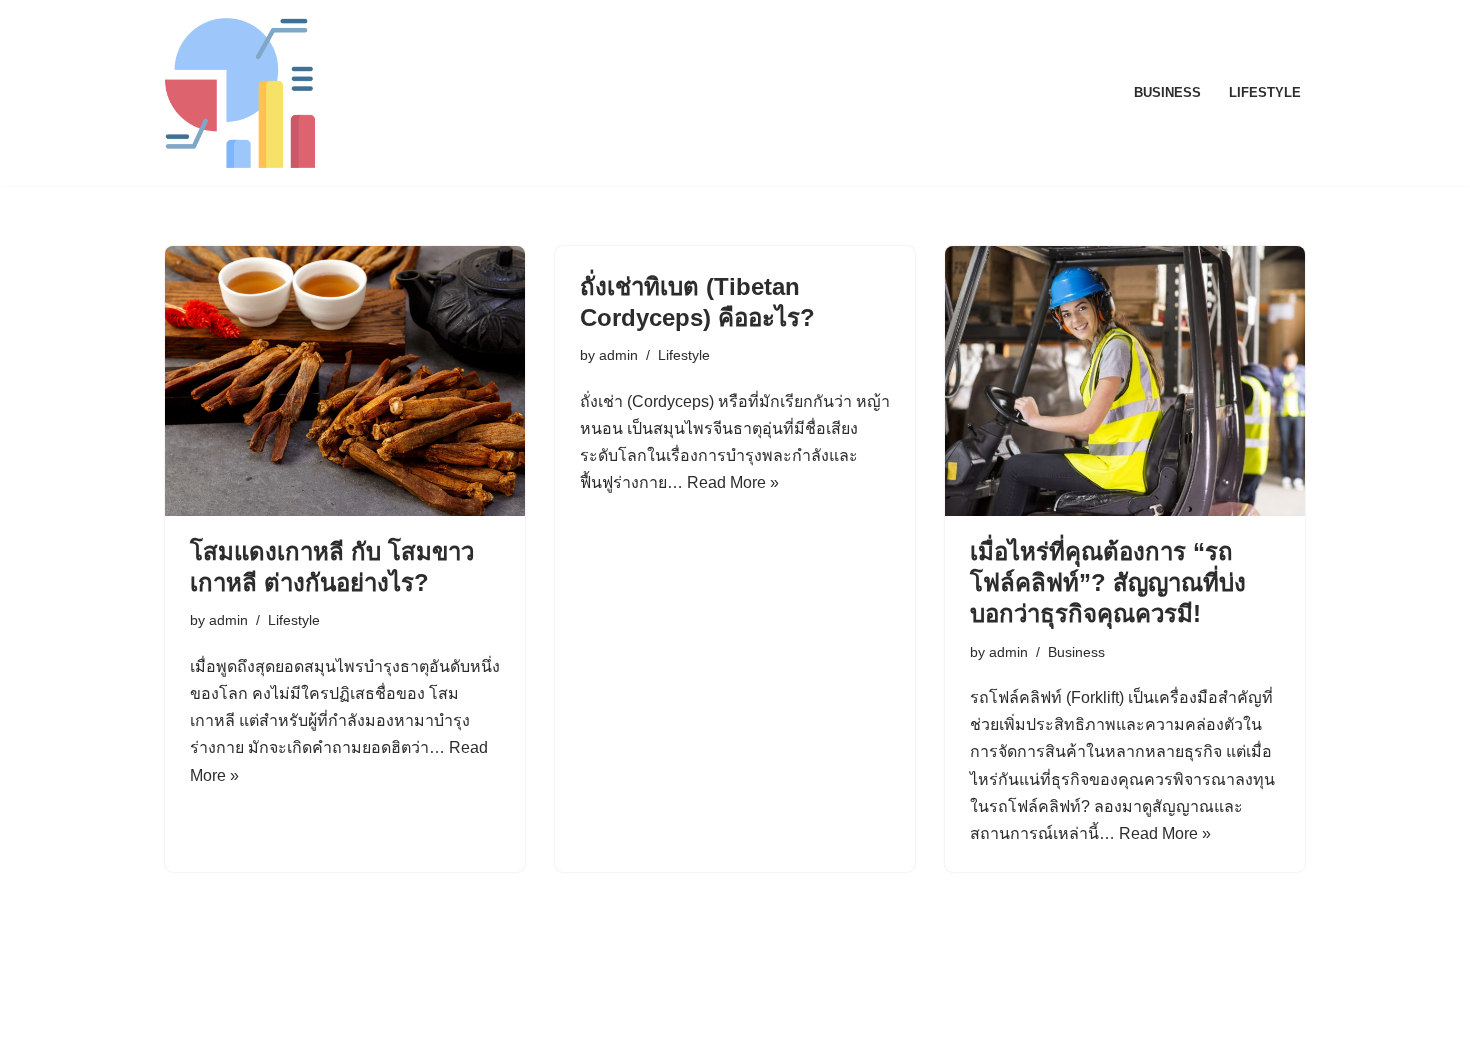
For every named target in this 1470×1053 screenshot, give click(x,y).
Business (1167, 92)
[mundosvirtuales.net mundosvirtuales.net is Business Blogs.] (240, 93)
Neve (184, 1027)
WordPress (343, 1027)
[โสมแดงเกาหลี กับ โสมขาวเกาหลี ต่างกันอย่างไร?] (345, 381)
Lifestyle (1265, 92)
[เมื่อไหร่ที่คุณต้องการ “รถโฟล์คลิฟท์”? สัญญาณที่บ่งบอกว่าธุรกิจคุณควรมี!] (1125, 381)
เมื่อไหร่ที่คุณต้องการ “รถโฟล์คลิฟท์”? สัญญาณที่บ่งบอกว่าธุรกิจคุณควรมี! (1108, 582)
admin (228, 620)
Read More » (733, 482)
